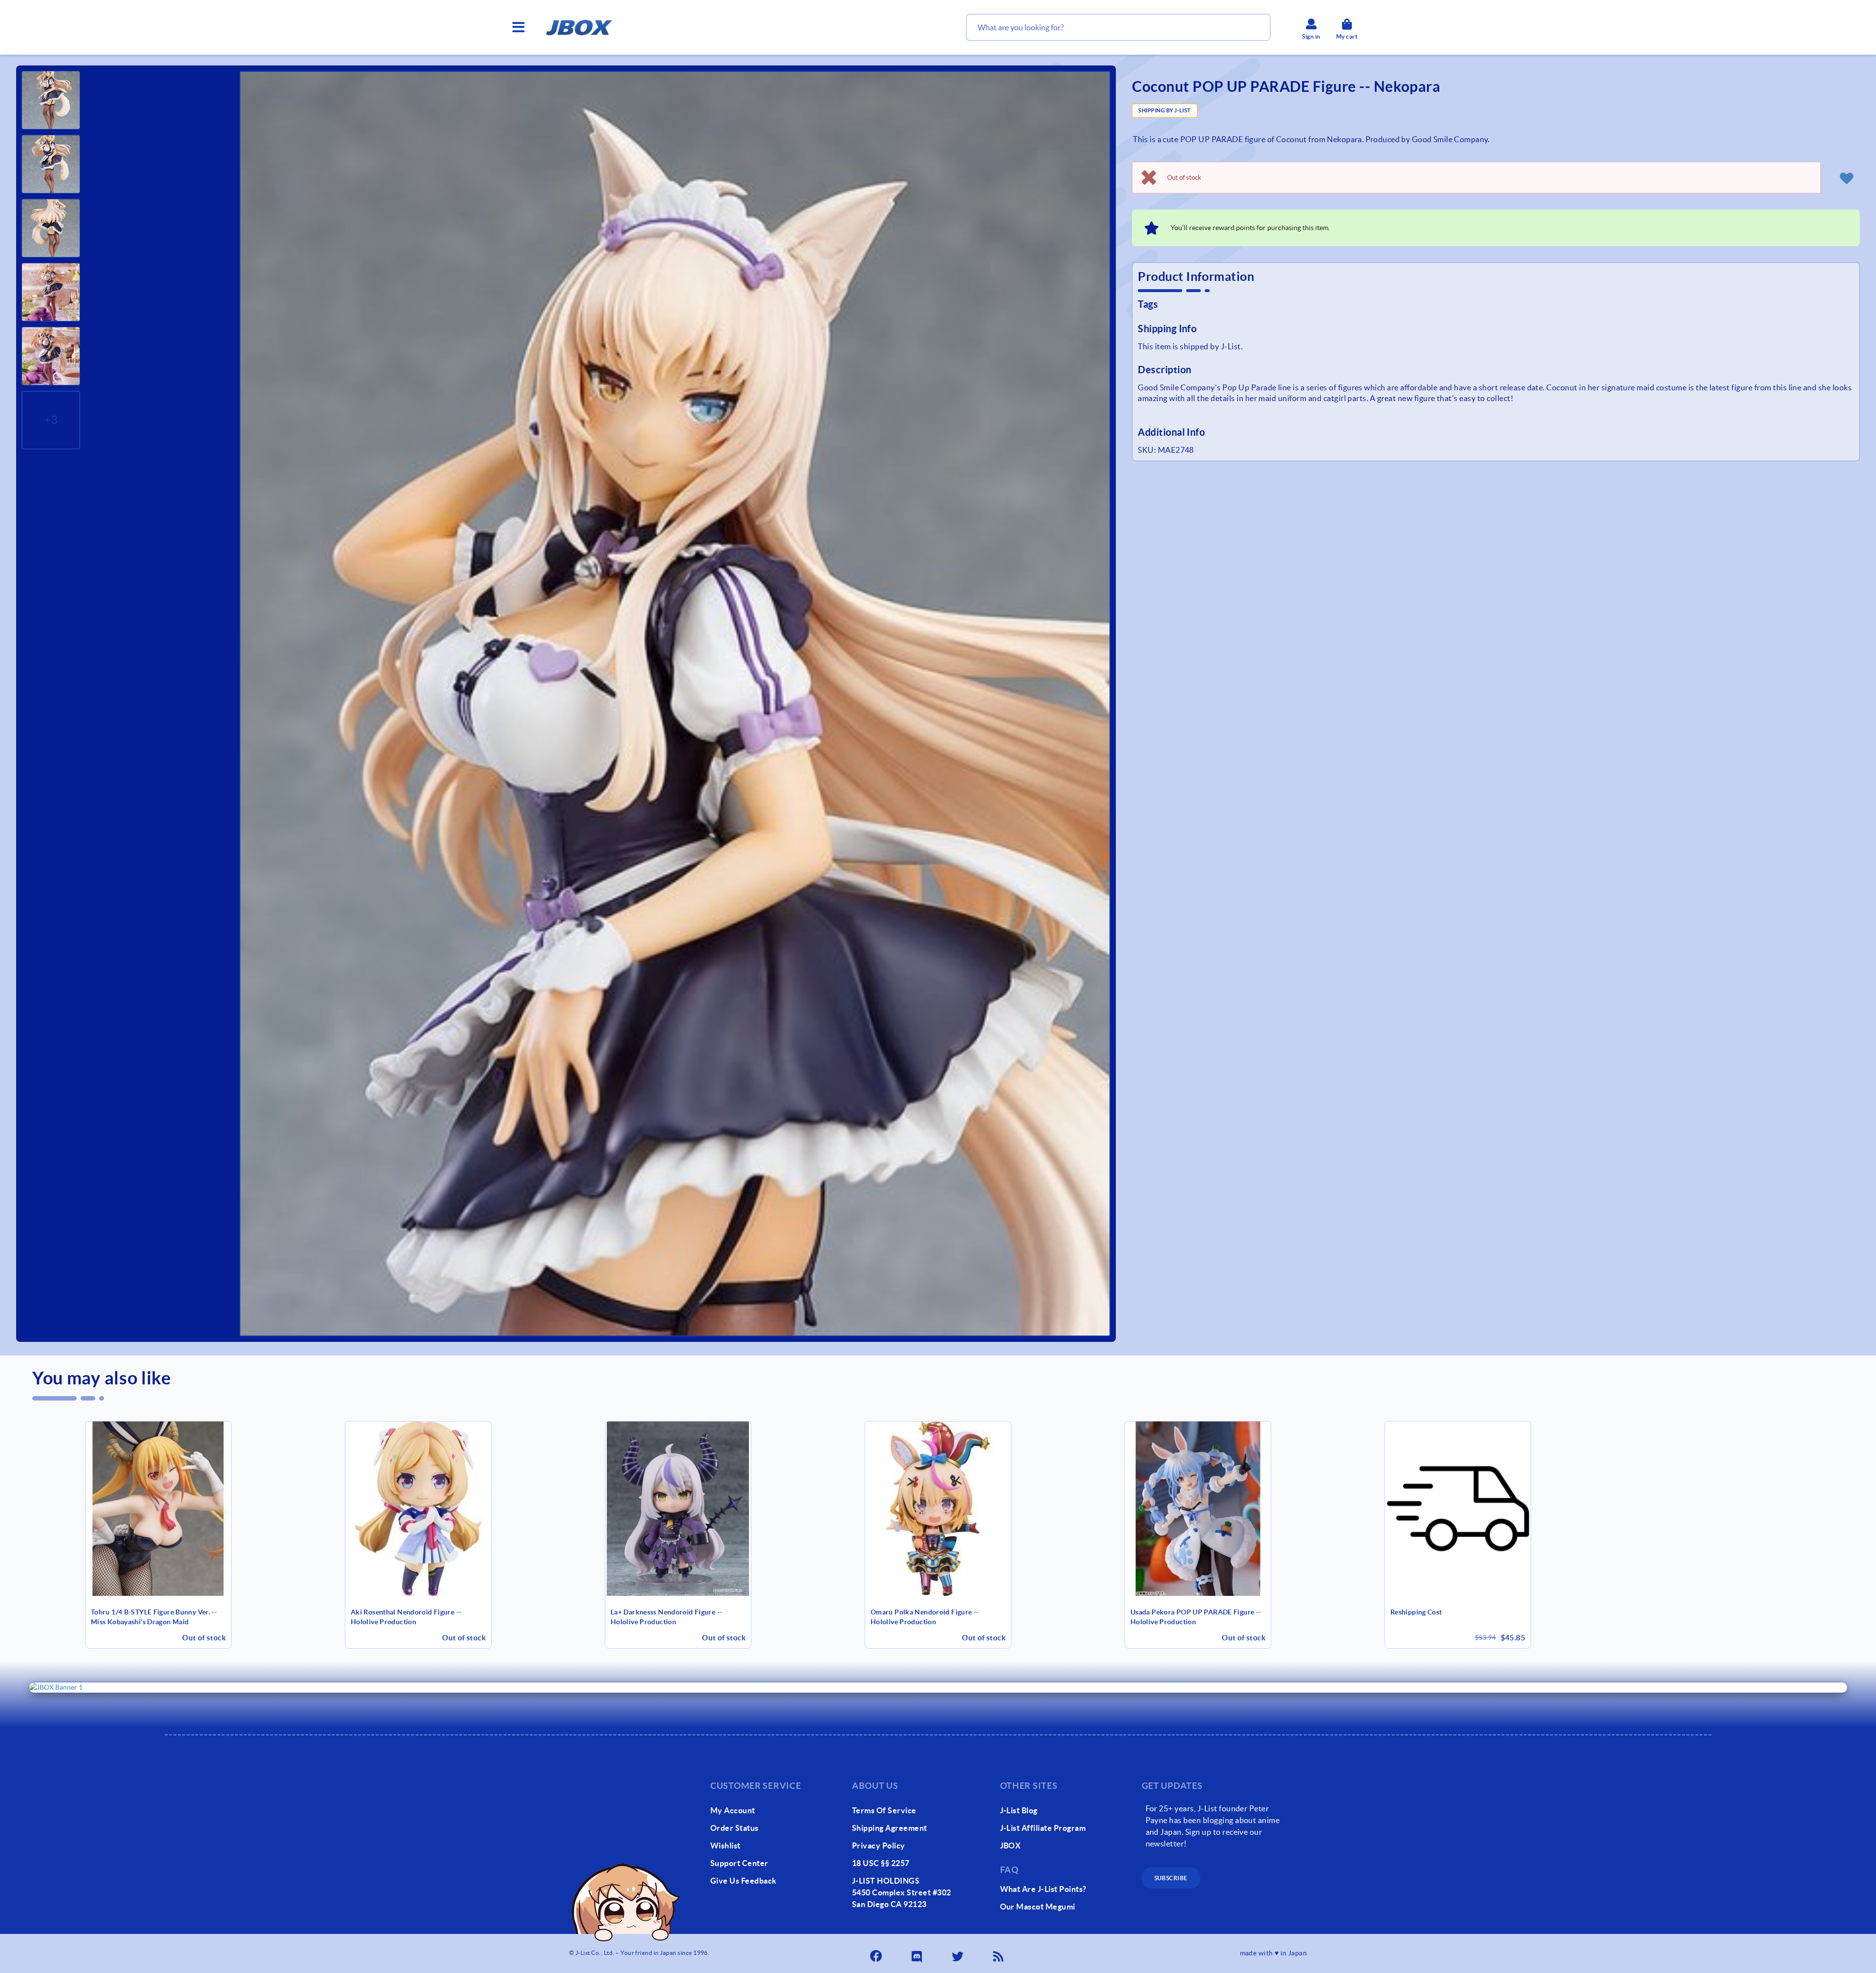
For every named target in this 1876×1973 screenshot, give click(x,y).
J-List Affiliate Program (1043, 1828)
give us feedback (744, 1881)
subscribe (1171, 1878)
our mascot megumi (1038, 1907)
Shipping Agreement (890, 1828)
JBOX (1011, 1846)
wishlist (725, 1846)
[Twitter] (959, 1953)
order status (735, 1828)
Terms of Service (884, 1810)
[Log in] (1846, 178)
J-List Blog (1019, 1810)
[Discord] (917, 1953)
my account (733, 1810)
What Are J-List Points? (1043, 1889)
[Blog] (999, 1953)
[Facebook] (877, 1953)
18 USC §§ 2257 (881, 1863)
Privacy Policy (879, 1846)
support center (739, 1863)
